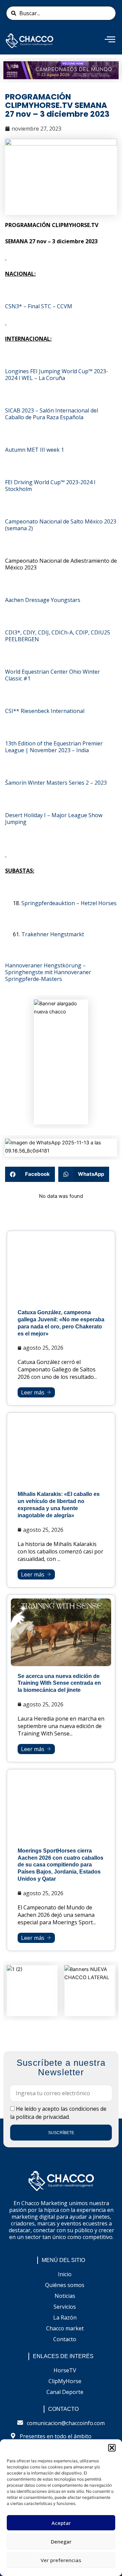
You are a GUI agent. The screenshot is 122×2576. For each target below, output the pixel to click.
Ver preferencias (61, 2560)
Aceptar (61, 2523)
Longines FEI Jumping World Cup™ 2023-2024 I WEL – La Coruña (57, 375)
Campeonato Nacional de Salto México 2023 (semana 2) (61, 525)
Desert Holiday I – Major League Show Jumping (54, 819)
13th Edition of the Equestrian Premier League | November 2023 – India (54, 747)
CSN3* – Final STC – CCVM (39, 306)
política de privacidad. (43, 2117)
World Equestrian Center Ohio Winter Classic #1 (53, 675)
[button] (112, 2448)
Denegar (61, 2541)
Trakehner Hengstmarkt (53, 934)
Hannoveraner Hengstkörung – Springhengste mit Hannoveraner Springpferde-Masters (48, 972)
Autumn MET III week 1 (35, 450)
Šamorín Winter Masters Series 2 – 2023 (56, 783)
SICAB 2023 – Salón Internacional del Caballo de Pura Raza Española (52, 414)
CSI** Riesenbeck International (45, 711)
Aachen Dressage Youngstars (43, 600)
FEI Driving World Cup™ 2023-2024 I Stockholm (50, 486)
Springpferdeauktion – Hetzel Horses (69, 903)
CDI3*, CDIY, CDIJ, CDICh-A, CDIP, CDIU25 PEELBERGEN (58, 636)
